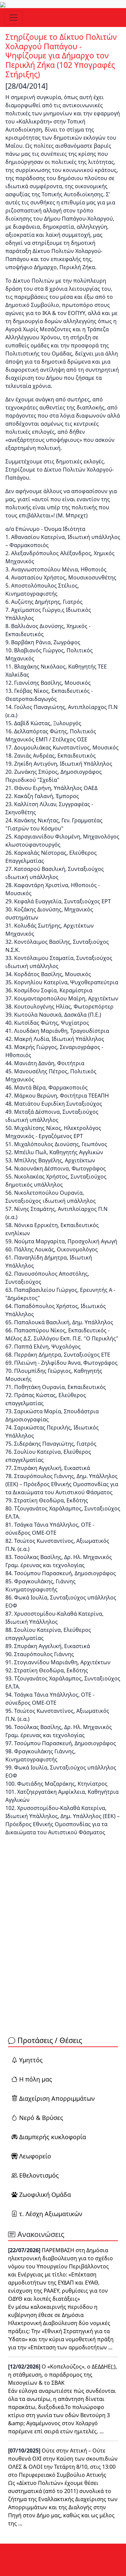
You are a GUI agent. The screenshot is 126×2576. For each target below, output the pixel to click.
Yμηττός (31, 2060)
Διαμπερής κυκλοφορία (53, 2137)
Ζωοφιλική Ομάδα (44, 2195)
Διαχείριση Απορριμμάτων (57, 2098)
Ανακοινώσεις (40, 2234)
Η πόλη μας (36, 2079)
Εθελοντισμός (39, 2175)
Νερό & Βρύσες (41, 2118)
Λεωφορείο (35, 2156)
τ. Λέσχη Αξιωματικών (51, 2214)
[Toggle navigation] (13, 18)
